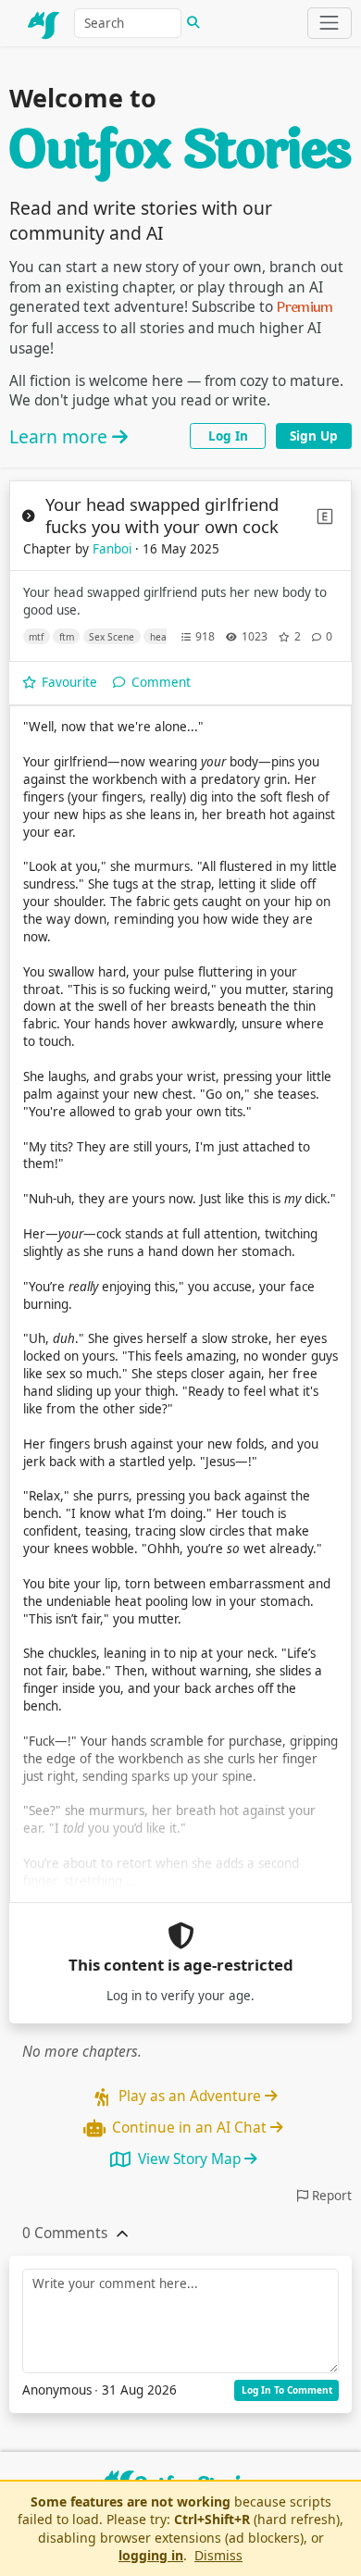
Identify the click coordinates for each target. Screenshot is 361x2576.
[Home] (44, 23)
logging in (151, 2555)
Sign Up (314, 436)
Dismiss (218, 2555)
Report (330, 2196)
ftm (67, 637)
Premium (305, 307)
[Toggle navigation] (330, 23)
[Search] (193, 23)
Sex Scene (112, 637)
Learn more (61, 436)
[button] (65, 2234)
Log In (228, 436)
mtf (36, 637)
